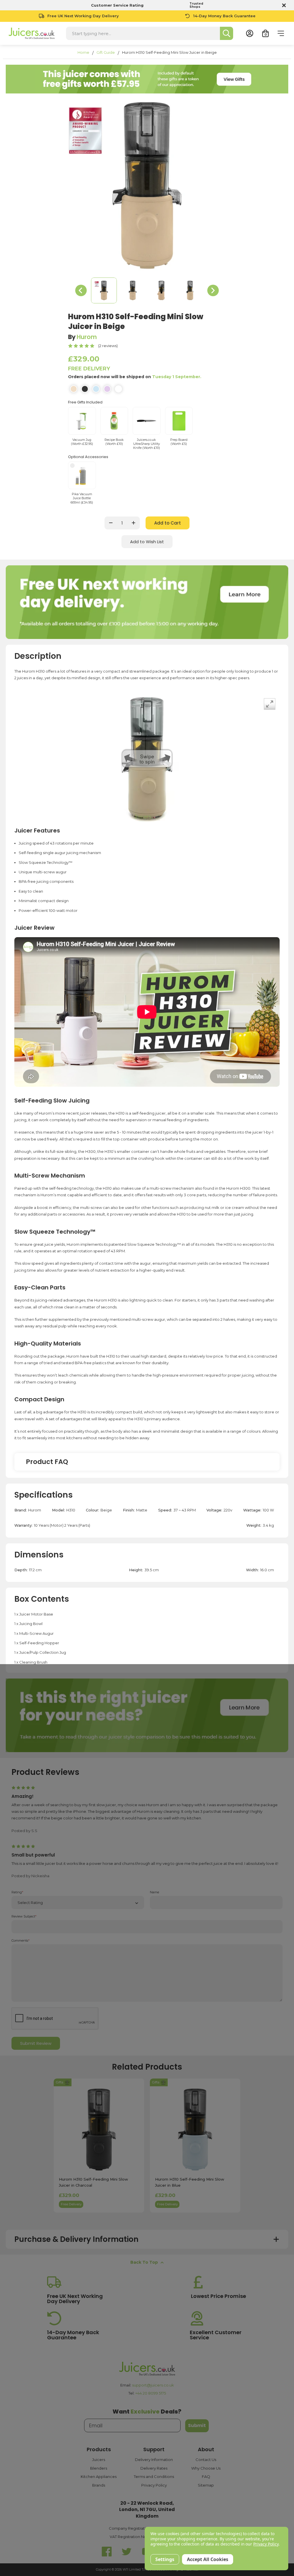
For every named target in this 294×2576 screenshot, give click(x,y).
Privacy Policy (154, 2485)
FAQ (206, 2477)
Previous (81, 290)
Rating (17, 1892)
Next (213, 290)
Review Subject (24, 1916)
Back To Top (144, 2262)
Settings (165, 2559)
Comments (21, 1941)
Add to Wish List (147, 542)
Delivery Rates (154, 2468)
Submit (197, 2425)
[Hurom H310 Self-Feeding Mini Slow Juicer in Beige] (104, 290)
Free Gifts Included (85, 402)
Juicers (99, 2460)
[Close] (283, 5)
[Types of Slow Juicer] (147, 1715)
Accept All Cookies (208, 2559)
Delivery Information (154, 2460)
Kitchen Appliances (99, 2477)
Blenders (99, 2468)
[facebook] (107, 2552)
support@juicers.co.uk (153, 2385)
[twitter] (127, 2552)
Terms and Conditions (154, 2477)
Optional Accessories (88, 457)
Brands (99, 2485)
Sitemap (206, 2485)
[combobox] (143, 33)
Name (154, 1892)
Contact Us (206, 2460)
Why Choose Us (206, 2468)
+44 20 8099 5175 (151, 2393)
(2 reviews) (108, 346)
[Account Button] (250, 33)
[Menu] (281, 33)
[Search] (227, 33)
